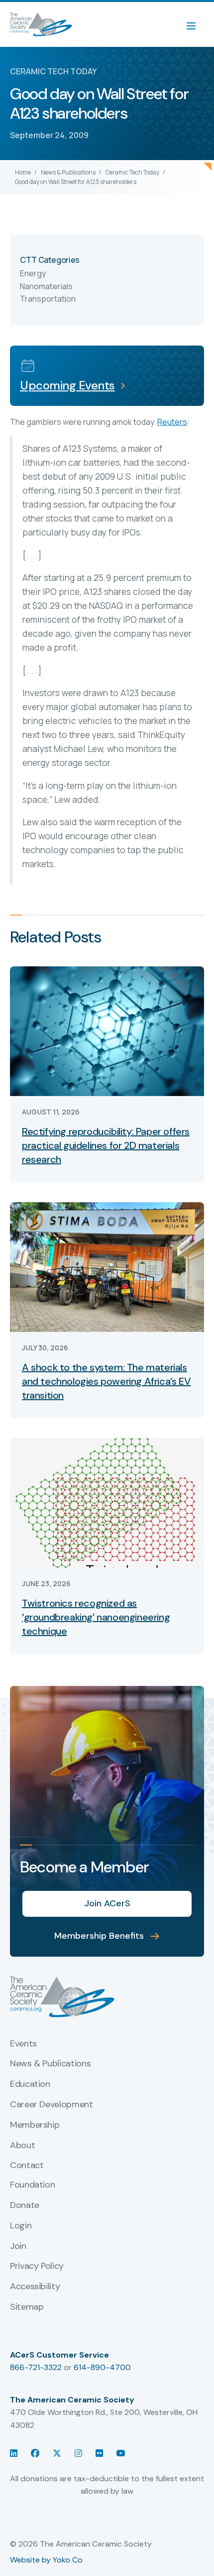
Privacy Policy (37, 2266)
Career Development (52, 2105)
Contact (27, 2166)
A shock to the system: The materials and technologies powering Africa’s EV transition (106, 1381)
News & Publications (68, 172)
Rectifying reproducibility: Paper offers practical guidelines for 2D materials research (106, 1145)
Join (18, 2246)
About (22, 2146)
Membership (35, 2125)
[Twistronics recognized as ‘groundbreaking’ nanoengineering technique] (107, 1502)
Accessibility (35, 2287)
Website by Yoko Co (46, 2560)
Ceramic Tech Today (132, 172)
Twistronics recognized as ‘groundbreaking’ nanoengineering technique (96, 1617)
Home (23, 172)
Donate (25, 2206)
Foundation (32, 2185)
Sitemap (27, 2307)
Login (21, 2226)
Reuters (172, 422)
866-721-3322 (36, 2367)
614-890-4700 (102, 2367)
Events (23, 2044)
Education (30, 2084)
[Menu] (196, 24)
